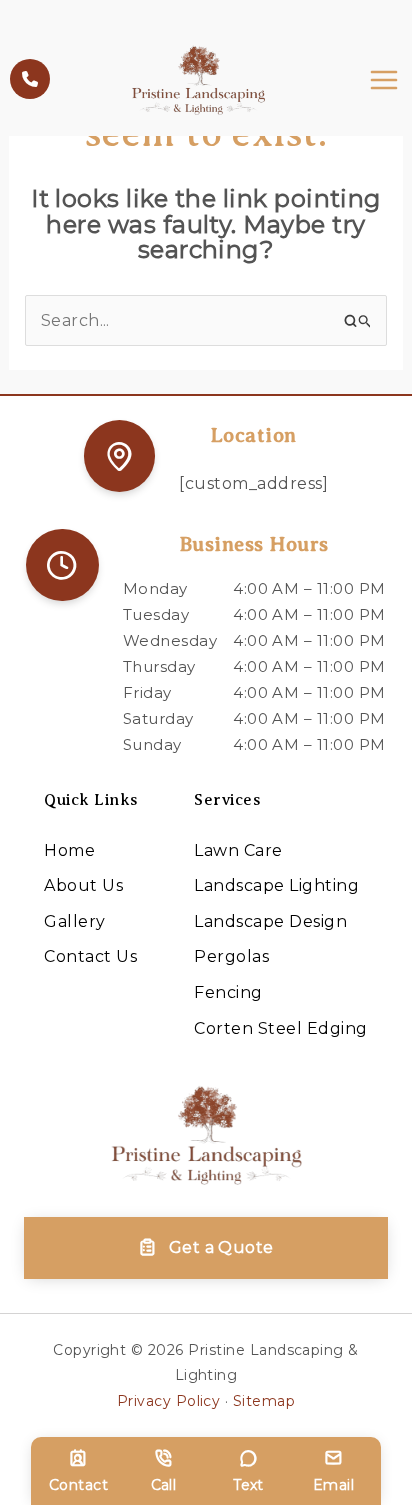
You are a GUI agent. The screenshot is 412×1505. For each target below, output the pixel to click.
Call (164, 1485)
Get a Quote (221, 1247)
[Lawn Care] (238, 851)
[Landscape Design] (270, 922)
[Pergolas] (231, 957)
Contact (78, 1485)
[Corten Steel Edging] (280, 1029)
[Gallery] (74, 922)
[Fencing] (228, 993)
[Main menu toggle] (384, 80)
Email (333, 1485)
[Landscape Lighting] (276, 886)
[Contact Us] (90, 957)
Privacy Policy (169, 1401)
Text (248, 1485)
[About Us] (83, 886)
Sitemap (264, 1401)
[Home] (69, 851)
